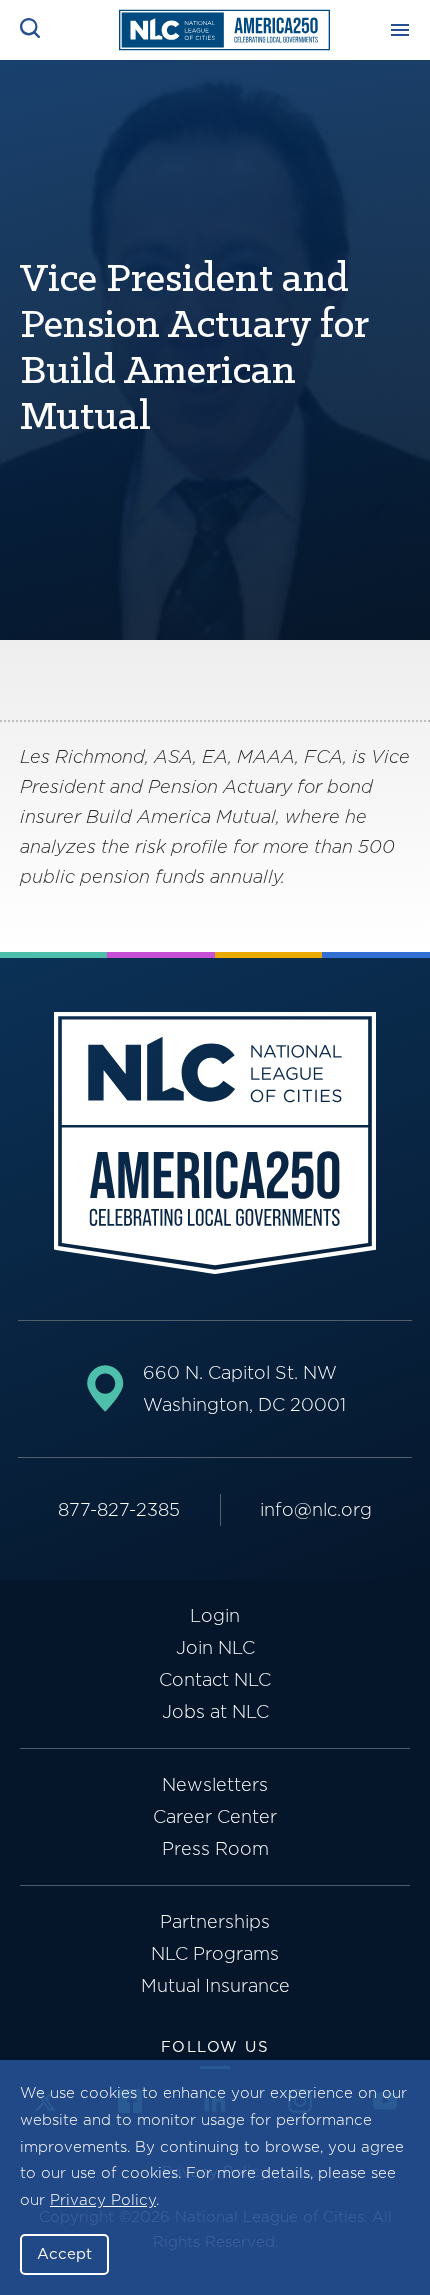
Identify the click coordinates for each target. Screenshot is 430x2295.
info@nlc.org (316, 1509)
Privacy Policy (103, 2200)
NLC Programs (215, 1953)
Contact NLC (215, 1679)
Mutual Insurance (215, 1985)
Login (215, 1615)
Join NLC (215, 1647)
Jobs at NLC (215, 1711)
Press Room (215, 1848)
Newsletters (215, 1784)
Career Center (215, 1816)
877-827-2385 (119, 1509)
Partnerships (215, 1921)
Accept (64, 2254)
